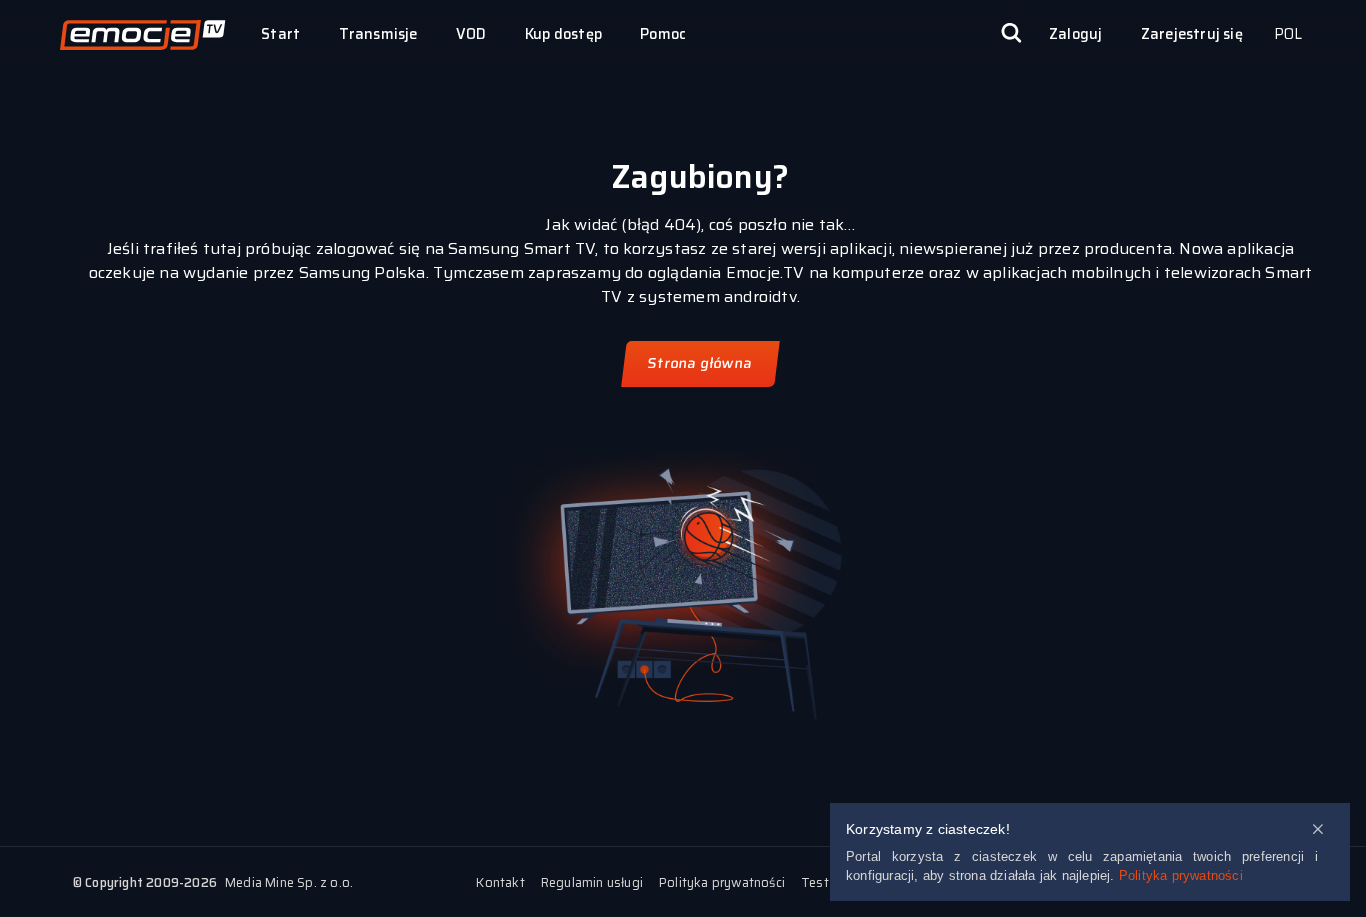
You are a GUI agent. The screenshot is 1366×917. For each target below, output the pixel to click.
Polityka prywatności (1181, 875)
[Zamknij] (1318, 831)
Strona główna (700, 363)
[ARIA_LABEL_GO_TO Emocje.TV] (143, 35)
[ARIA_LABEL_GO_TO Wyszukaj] (1011, 35)
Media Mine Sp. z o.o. (289, 882)
